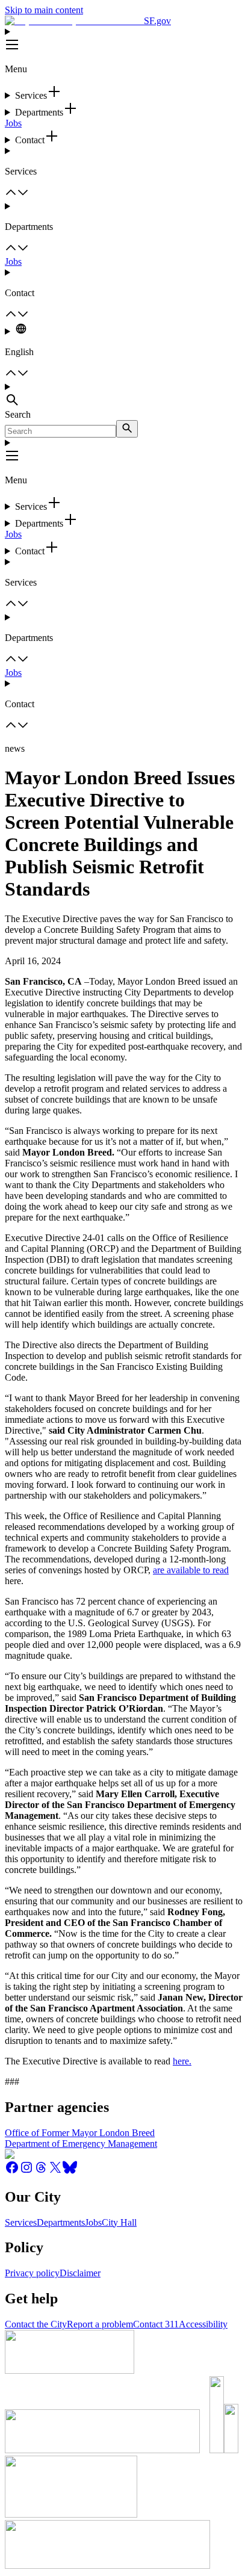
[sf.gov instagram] (26, 2171)
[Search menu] (124, 395)
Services (21, 2222)
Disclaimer (80, 2273)
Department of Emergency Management (81, 2144)
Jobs (13, 123)
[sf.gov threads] (41, 2171)
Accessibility (203, 2324)
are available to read (191, 1570)
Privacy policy (32, 2273)
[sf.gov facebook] (12, 2171)
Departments (61, 2222)
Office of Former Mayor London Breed (80, 2133)
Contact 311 (156, 2324)
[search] (127, 429)
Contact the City (36, 2324)
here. (182, 2061)
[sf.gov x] (55, 2171)
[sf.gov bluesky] (70, 2171)
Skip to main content (44, 10)
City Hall (119, 2222)
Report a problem (100, 2324)
